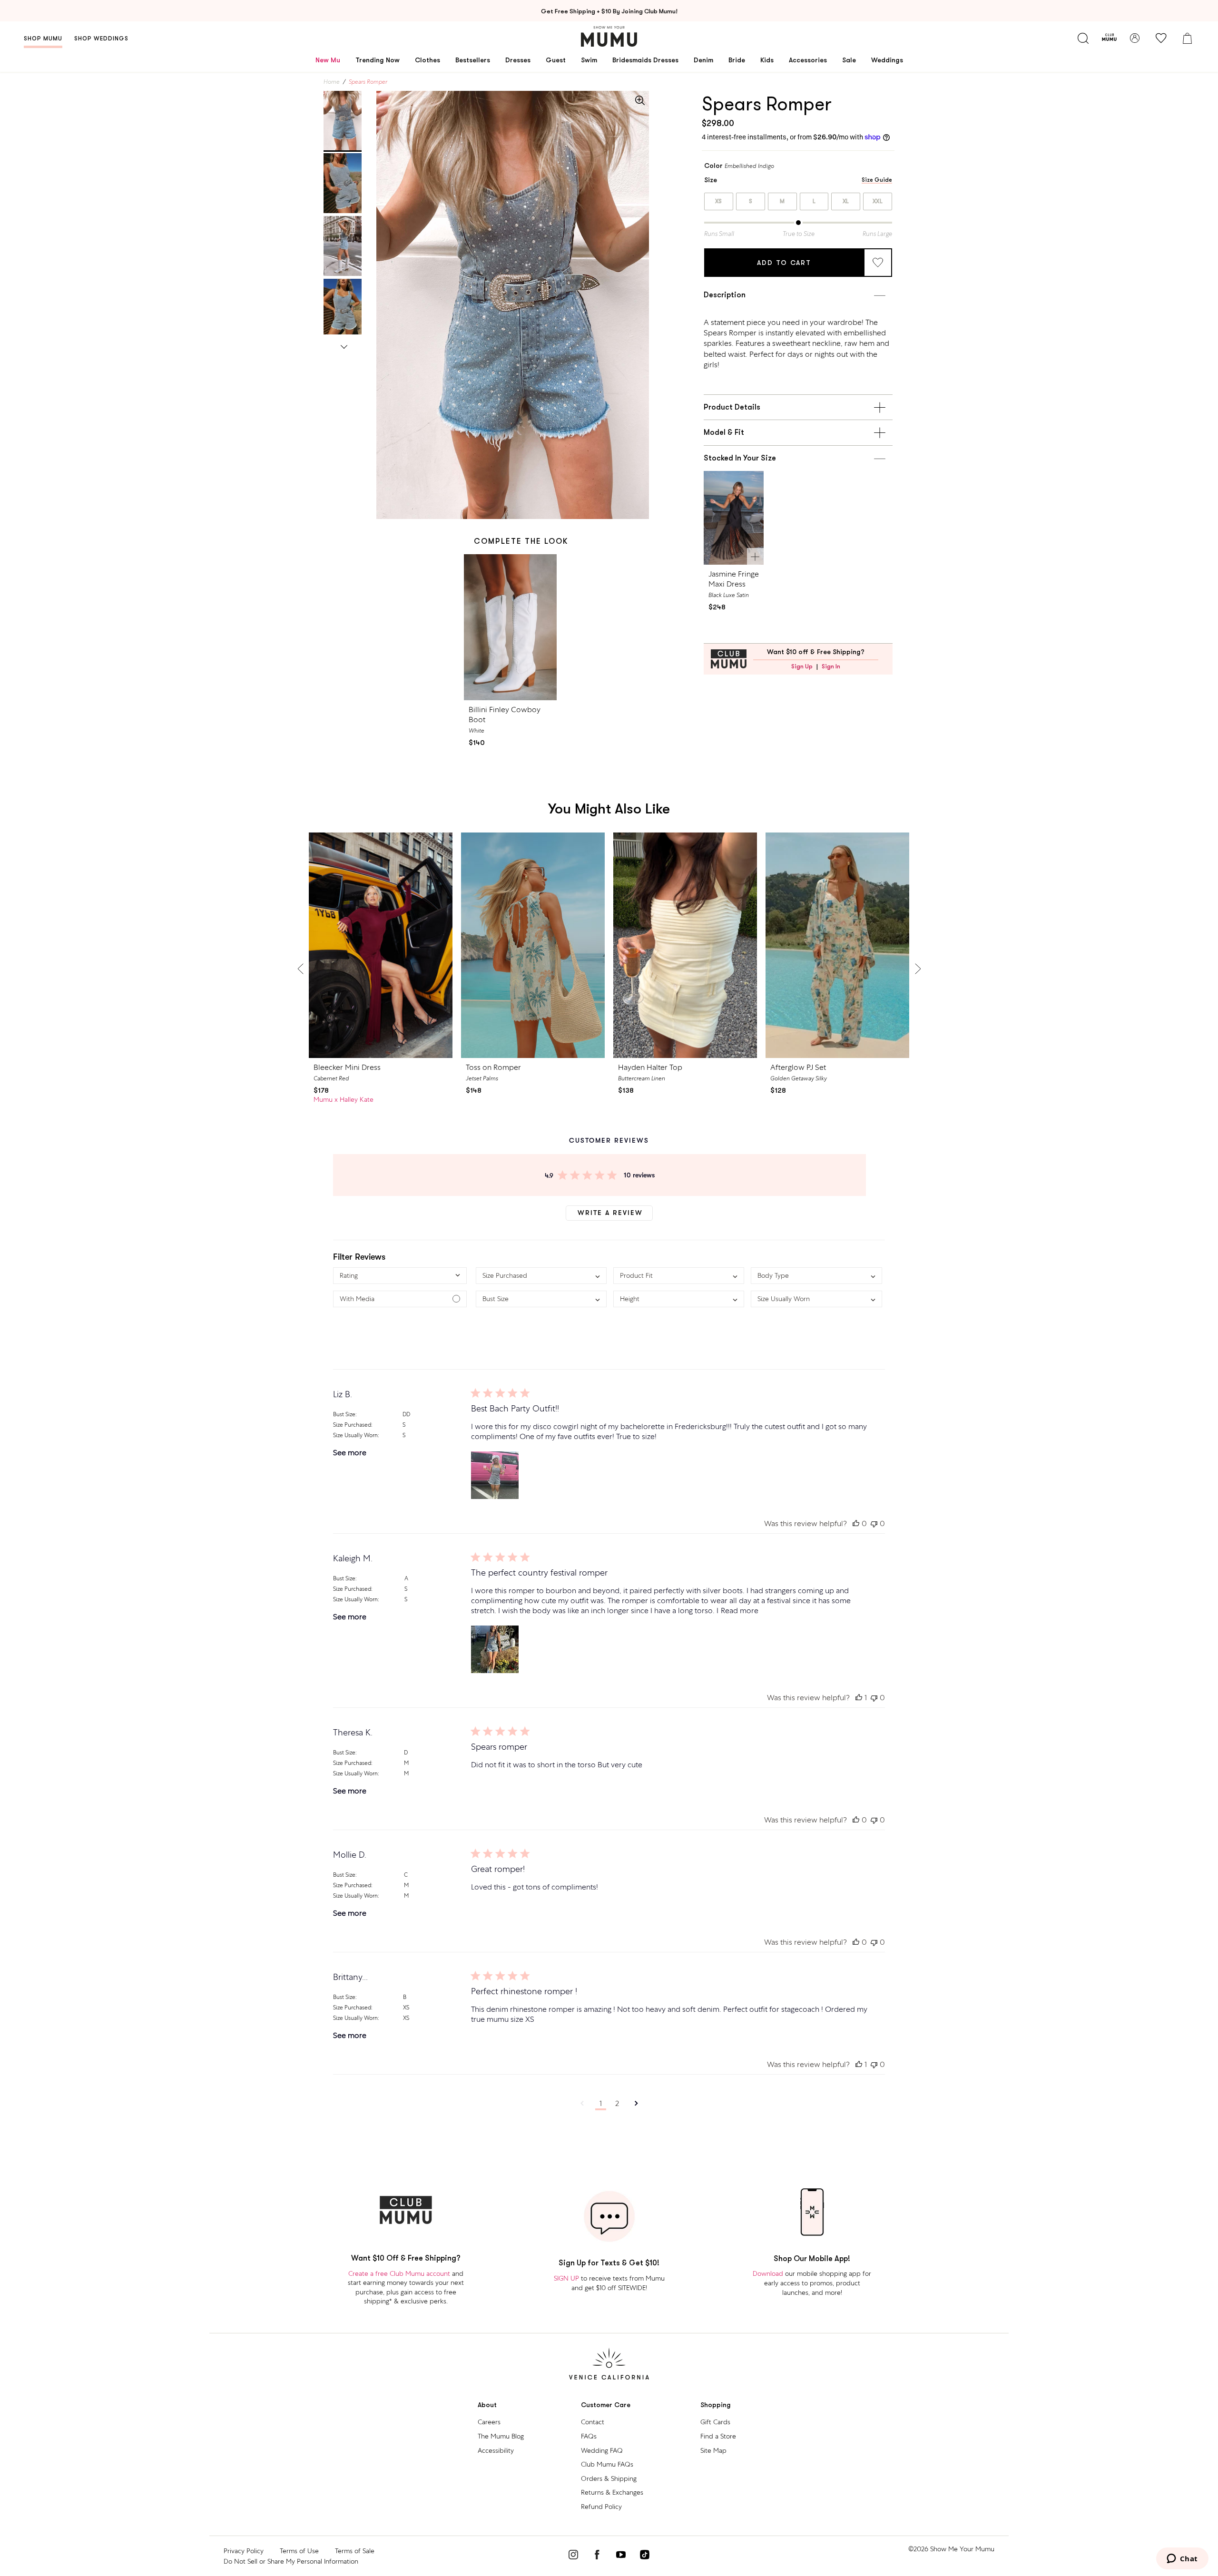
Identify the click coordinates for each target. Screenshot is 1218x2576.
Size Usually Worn (355, 1435)
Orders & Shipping (609, 2478)
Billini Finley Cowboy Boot (505, 715)
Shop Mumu (43, 39)
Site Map (713, 2450)
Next (344, 345)
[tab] (343, 121)
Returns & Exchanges (612, 2492)
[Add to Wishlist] (878, 263)
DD (406, 1414)
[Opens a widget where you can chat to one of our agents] (1182, 2559)
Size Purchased (352, 1425)
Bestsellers (473, 60)
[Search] (1083, 38)
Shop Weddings (101, 39)
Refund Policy (601, 2507)
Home (332, 82)
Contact (593, 2422)
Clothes (427, 60)
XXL (878, 201)
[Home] (609, 36)
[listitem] (798, 344)
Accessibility (496, 2450)
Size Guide (877, 180)
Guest (556, 60)
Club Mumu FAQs (607, 2464)
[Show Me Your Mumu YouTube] (621, 2556)
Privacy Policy (244, 2551)
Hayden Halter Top (650, 1067)
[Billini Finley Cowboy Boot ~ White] (510, 627)
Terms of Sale (355, 2551)
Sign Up (802, 666)
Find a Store (718, 2436)
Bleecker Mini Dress (347, 1067)
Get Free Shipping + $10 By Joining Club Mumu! (609, 11)
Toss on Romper (493, 1067)
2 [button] (617, 2103)
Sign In (831, 666)
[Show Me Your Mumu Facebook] (597, 2556)
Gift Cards (715, 2422)
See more (350, 1453)
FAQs (589, 2436)
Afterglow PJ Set (798, 1067)
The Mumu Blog (501, 2436)
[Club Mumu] (1109, 38)
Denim (703, 60)
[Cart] (1187, 38)
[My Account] (1135, 38)
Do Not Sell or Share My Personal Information (291, 2561)
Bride (737, 60)
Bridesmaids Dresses (645, 60)
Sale (849, 60)
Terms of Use (299, 2551)
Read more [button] (740, 1611)
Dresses (518, 60)
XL (846, 201)
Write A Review (610, 1213)
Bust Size (344, 1414)
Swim (589, 60)
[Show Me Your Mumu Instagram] (573, 2556)
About (487, 2405)
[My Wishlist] (1161, 38)
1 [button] (601, 2103)
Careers (489, 2422)
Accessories (808, 60)
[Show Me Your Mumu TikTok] (645, 2556)
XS (719, 201)
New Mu (328, 60)
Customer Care (606, 2405)
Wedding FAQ (602, 2450)
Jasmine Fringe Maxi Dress (734, 579)
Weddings (887, 60)
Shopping (716, 2405)
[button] (400, 1276)
